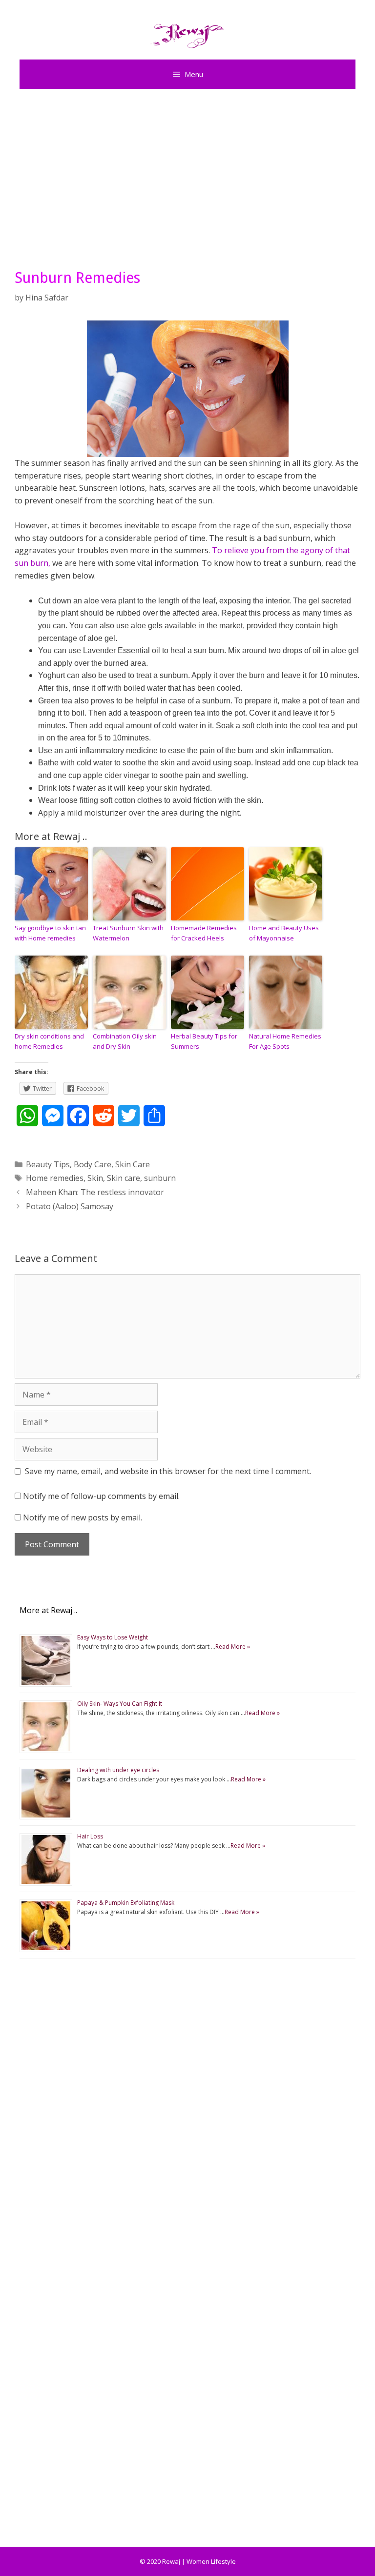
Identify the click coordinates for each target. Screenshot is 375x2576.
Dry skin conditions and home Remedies (49, 1041)
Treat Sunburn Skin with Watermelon (128, 933)
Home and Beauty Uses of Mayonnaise (284, 933)
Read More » (233, 1647)
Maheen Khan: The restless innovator (95, 1192)
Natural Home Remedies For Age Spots (285, 1041)
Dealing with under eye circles (118, 1770)
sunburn (160, 1178)
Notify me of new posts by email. (83, 1518)
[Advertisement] (187, 177)
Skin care (124, 1178)
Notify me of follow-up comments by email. (101, 1496)
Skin (95, 1178)
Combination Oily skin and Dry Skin (125, 1041)
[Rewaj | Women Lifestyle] (187, 34)
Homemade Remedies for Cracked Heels (204, 933)
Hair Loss (90, 1836)
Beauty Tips (48, 1164)
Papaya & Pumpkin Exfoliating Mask (126, 1903)
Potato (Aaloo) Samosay (70, 1206)
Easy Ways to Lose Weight (113, 1637)
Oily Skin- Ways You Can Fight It (120, 1704)
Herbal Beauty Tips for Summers (204, 1041)
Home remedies (55, 1178)
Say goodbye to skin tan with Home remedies (50, 933)
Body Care (93, 1164)
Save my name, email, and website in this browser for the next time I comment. (168, 1471)
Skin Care (133, 1164)
